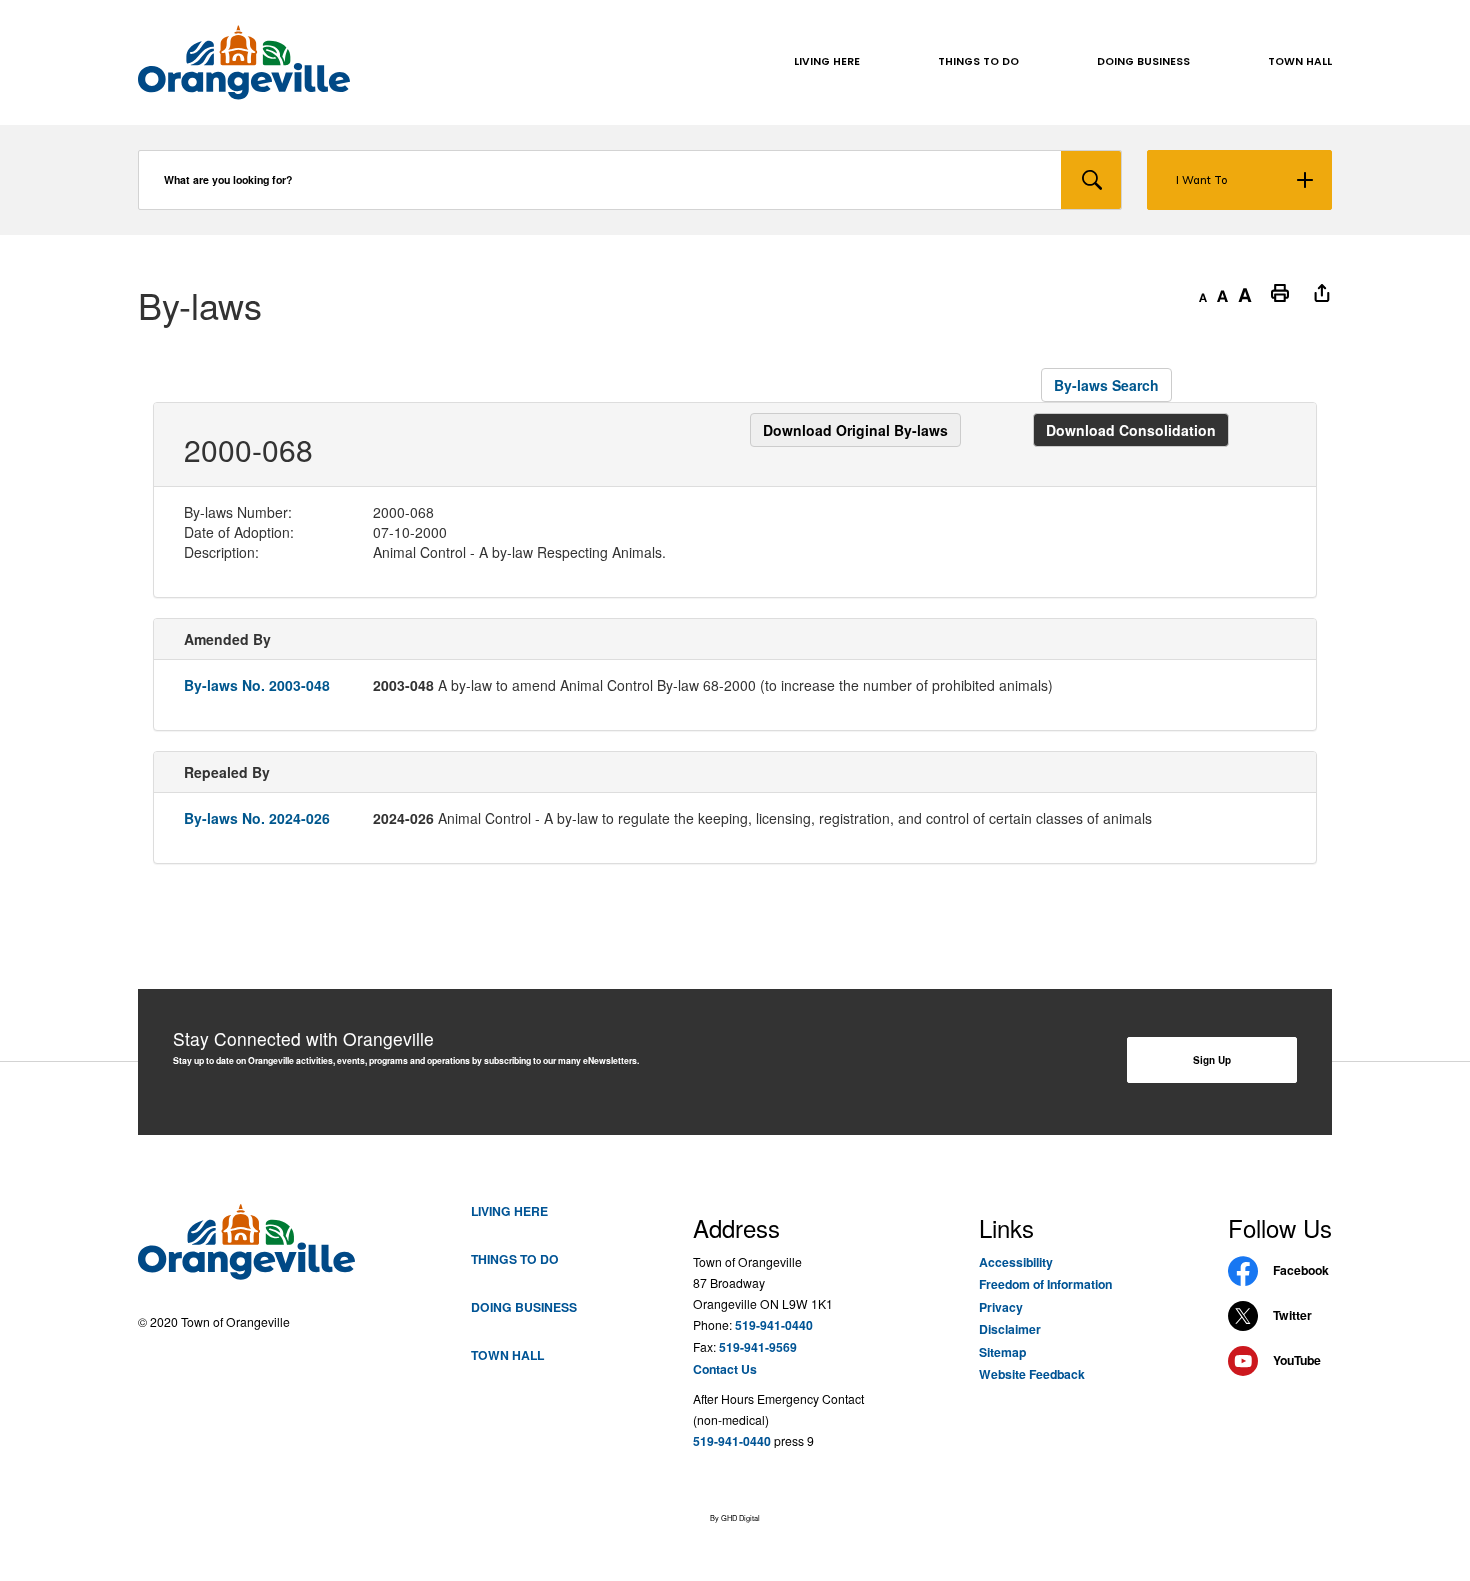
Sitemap (1002, 1352)
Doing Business (524, 1307)
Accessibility (1016, 1262)
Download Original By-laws (855, 430)
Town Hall (507, 1355)
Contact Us (725, 1369)
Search (1091, 180)
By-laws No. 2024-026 (257, 818)
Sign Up (1212, 1060)
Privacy (1001, 1307)
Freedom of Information (1045, 1284)
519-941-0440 (774, 1325)
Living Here (509, 1211)
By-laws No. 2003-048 (257, 685)
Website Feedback (1032, 1374)
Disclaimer (1010, 1329)
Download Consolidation (1131, 430)
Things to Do (515, 1259)
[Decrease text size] (1203, 292)
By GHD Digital (735, 1517)
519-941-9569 (758, 1347)
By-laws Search (1106, 385)
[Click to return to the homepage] (244, 62)
